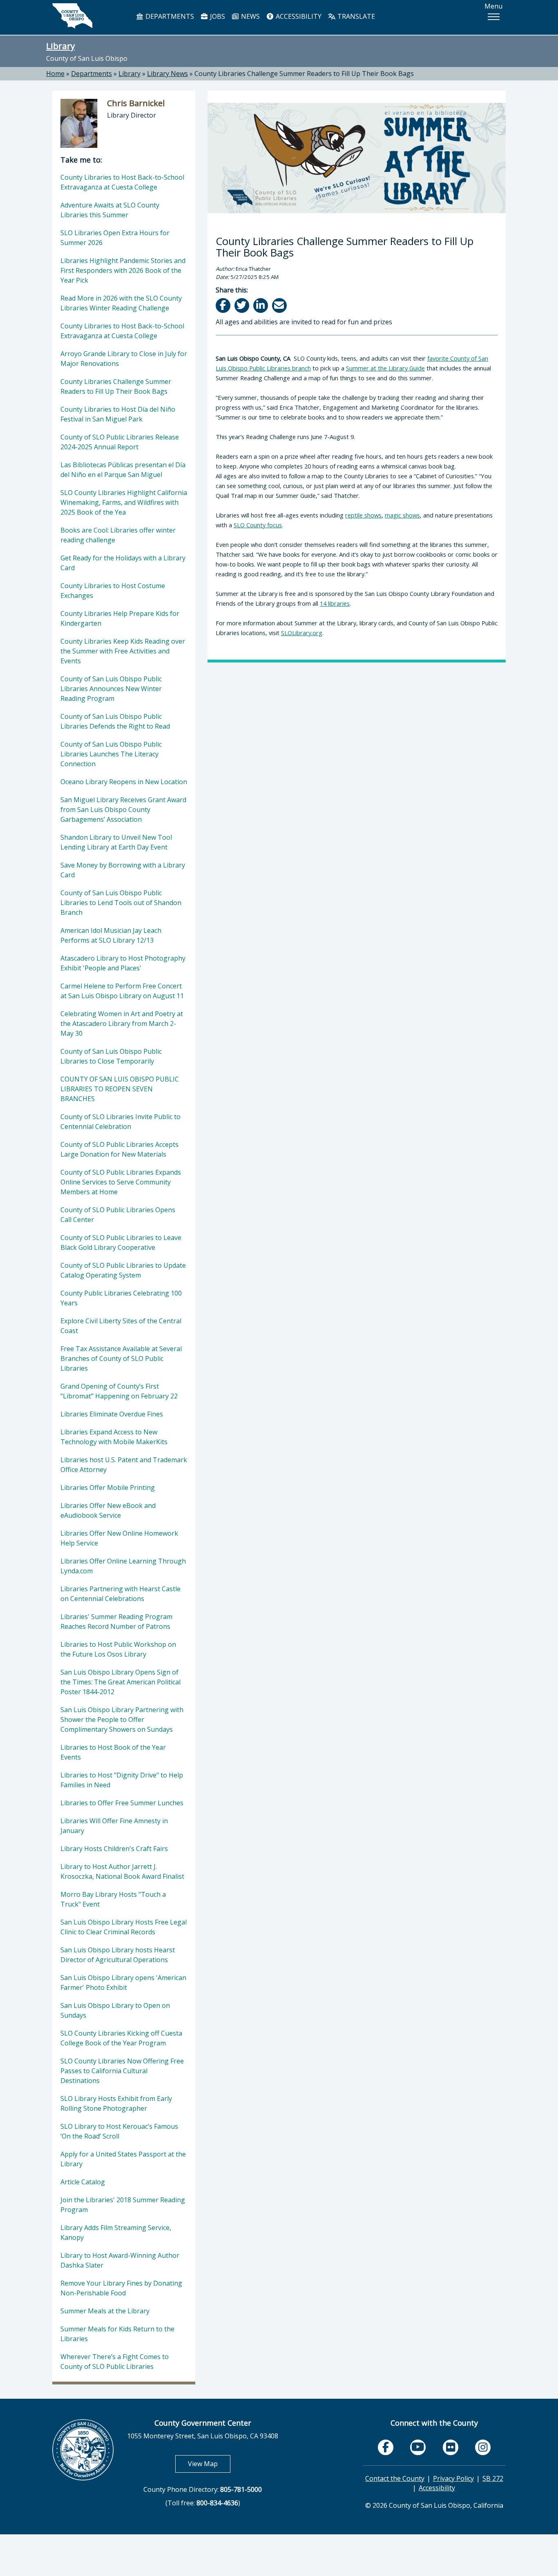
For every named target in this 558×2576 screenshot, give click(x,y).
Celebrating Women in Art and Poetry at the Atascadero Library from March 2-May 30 (122, 1024)
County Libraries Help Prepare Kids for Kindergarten (120, 618)
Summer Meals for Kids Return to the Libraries (117, 2334)
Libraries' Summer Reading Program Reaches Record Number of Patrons (116, 1621)
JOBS (217, 16)
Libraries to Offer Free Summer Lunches (122, 1803)
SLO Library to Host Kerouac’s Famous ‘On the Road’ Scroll (119, 2131)
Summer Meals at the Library (105, 2311)
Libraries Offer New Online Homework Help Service (119, 1538)
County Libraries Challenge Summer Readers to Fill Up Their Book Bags (304, 74)
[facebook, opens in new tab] (386, 2447)
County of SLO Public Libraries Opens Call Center (118, 1215)
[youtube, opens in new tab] (418, 2447)
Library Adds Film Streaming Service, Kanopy (116, 2233)
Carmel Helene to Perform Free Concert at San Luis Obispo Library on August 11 (122, 991)
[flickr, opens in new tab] (451, 2447)
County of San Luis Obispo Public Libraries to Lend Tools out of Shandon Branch (121, 903)
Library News (167, 74)
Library (60, 46)
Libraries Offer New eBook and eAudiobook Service (108, 1510)
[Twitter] (242, 305)
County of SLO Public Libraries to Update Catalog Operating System (123, 1270)
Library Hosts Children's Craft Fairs (114, 1849)
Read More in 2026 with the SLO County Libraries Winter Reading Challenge (121, 303)
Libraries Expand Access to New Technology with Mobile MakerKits (114, 1437)
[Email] (280, 305)
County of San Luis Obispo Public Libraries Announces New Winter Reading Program (111, 689)
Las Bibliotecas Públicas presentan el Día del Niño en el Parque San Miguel (123, 470)
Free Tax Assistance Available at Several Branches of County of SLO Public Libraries (121, 1358)
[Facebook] (224, 305)
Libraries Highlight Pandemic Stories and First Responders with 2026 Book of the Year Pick (123, 270)
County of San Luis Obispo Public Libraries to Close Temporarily (111, 1056)
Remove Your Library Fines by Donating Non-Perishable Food (121, 2288)
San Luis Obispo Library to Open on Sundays (115, 2010)
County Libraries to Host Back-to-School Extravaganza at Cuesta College (122, 182)
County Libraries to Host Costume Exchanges (113, 591)
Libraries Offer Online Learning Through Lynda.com (123, 1566)
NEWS (250, 16)
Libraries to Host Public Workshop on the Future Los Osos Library (118, 1649)
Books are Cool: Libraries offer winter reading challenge (118, 535)
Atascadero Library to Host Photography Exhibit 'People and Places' (123, 963)
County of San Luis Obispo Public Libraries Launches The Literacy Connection (111, 754)
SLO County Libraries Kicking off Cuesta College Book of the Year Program (121, 2038)
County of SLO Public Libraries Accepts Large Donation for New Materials (119, 1149)
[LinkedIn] (261, 305)
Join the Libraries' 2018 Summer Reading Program (123, 2205)
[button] (493, 17)
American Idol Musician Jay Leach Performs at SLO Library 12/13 (111, 935)
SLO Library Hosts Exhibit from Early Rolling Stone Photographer (116, 2103)
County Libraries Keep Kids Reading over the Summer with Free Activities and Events (123, 651)
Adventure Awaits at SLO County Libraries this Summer (110, 210)
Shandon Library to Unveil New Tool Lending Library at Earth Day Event (116, 842)
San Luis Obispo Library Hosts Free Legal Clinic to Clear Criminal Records (124, 1927)
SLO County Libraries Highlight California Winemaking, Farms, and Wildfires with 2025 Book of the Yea (124, 502)
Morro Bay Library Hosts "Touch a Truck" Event (113, 1899)
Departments (92, 74)
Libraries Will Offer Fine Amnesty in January (114, 1826)
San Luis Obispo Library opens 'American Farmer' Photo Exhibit (123, 1983)
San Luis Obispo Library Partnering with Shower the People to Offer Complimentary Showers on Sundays (122, 1720)
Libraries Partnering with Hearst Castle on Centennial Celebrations (121, 1594)
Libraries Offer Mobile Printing (108, 1488)
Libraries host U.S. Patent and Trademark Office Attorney (124, 1465)
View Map (209, 2463)
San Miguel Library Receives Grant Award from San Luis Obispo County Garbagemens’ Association (123, 810)
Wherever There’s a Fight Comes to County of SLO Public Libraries (115, 2362)
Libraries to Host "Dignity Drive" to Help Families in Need (122, 1780)
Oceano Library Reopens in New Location (124, 782)
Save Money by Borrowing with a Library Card (123, 870)
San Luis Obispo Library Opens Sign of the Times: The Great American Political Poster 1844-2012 (121, 1682)
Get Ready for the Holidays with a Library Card (123, 563)
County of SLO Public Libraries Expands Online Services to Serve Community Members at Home (121, 1182)
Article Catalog (83, 2182)
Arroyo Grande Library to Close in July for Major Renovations (124, 359)
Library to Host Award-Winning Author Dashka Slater (120, 2260)
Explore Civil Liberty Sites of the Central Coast (121, 1326)
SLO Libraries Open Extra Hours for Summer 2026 (115, 238)
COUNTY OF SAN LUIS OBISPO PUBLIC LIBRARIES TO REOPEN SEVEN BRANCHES (120, 1089)
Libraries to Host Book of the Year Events (113, 1752)
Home (55, 74)
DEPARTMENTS (169, 16)
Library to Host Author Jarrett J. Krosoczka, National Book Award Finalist (122, 1871)
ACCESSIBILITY (298, 16)
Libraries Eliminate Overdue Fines (112, 1414)
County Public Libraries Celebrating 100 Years (121, 1298)
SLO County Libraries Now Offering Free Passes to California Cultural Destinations (122, 2071)
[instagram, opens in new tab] (483, 2447)
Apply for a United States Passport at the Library (123, 2159)
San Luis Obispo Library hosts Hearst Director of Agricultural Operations (118, 1955)
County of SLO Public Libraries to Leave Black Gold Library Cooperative (121, 1242)
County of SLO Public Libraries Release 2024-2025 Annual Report (120, 442)
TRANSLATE (355, 16)
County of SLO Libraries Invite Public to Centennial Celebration (121, 1122)
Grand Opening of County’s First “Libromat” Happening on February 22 (119, 1391)
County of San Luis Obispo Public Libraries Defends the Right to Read (115, 721)
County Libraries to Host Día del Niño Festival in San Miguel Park (118, 414)
